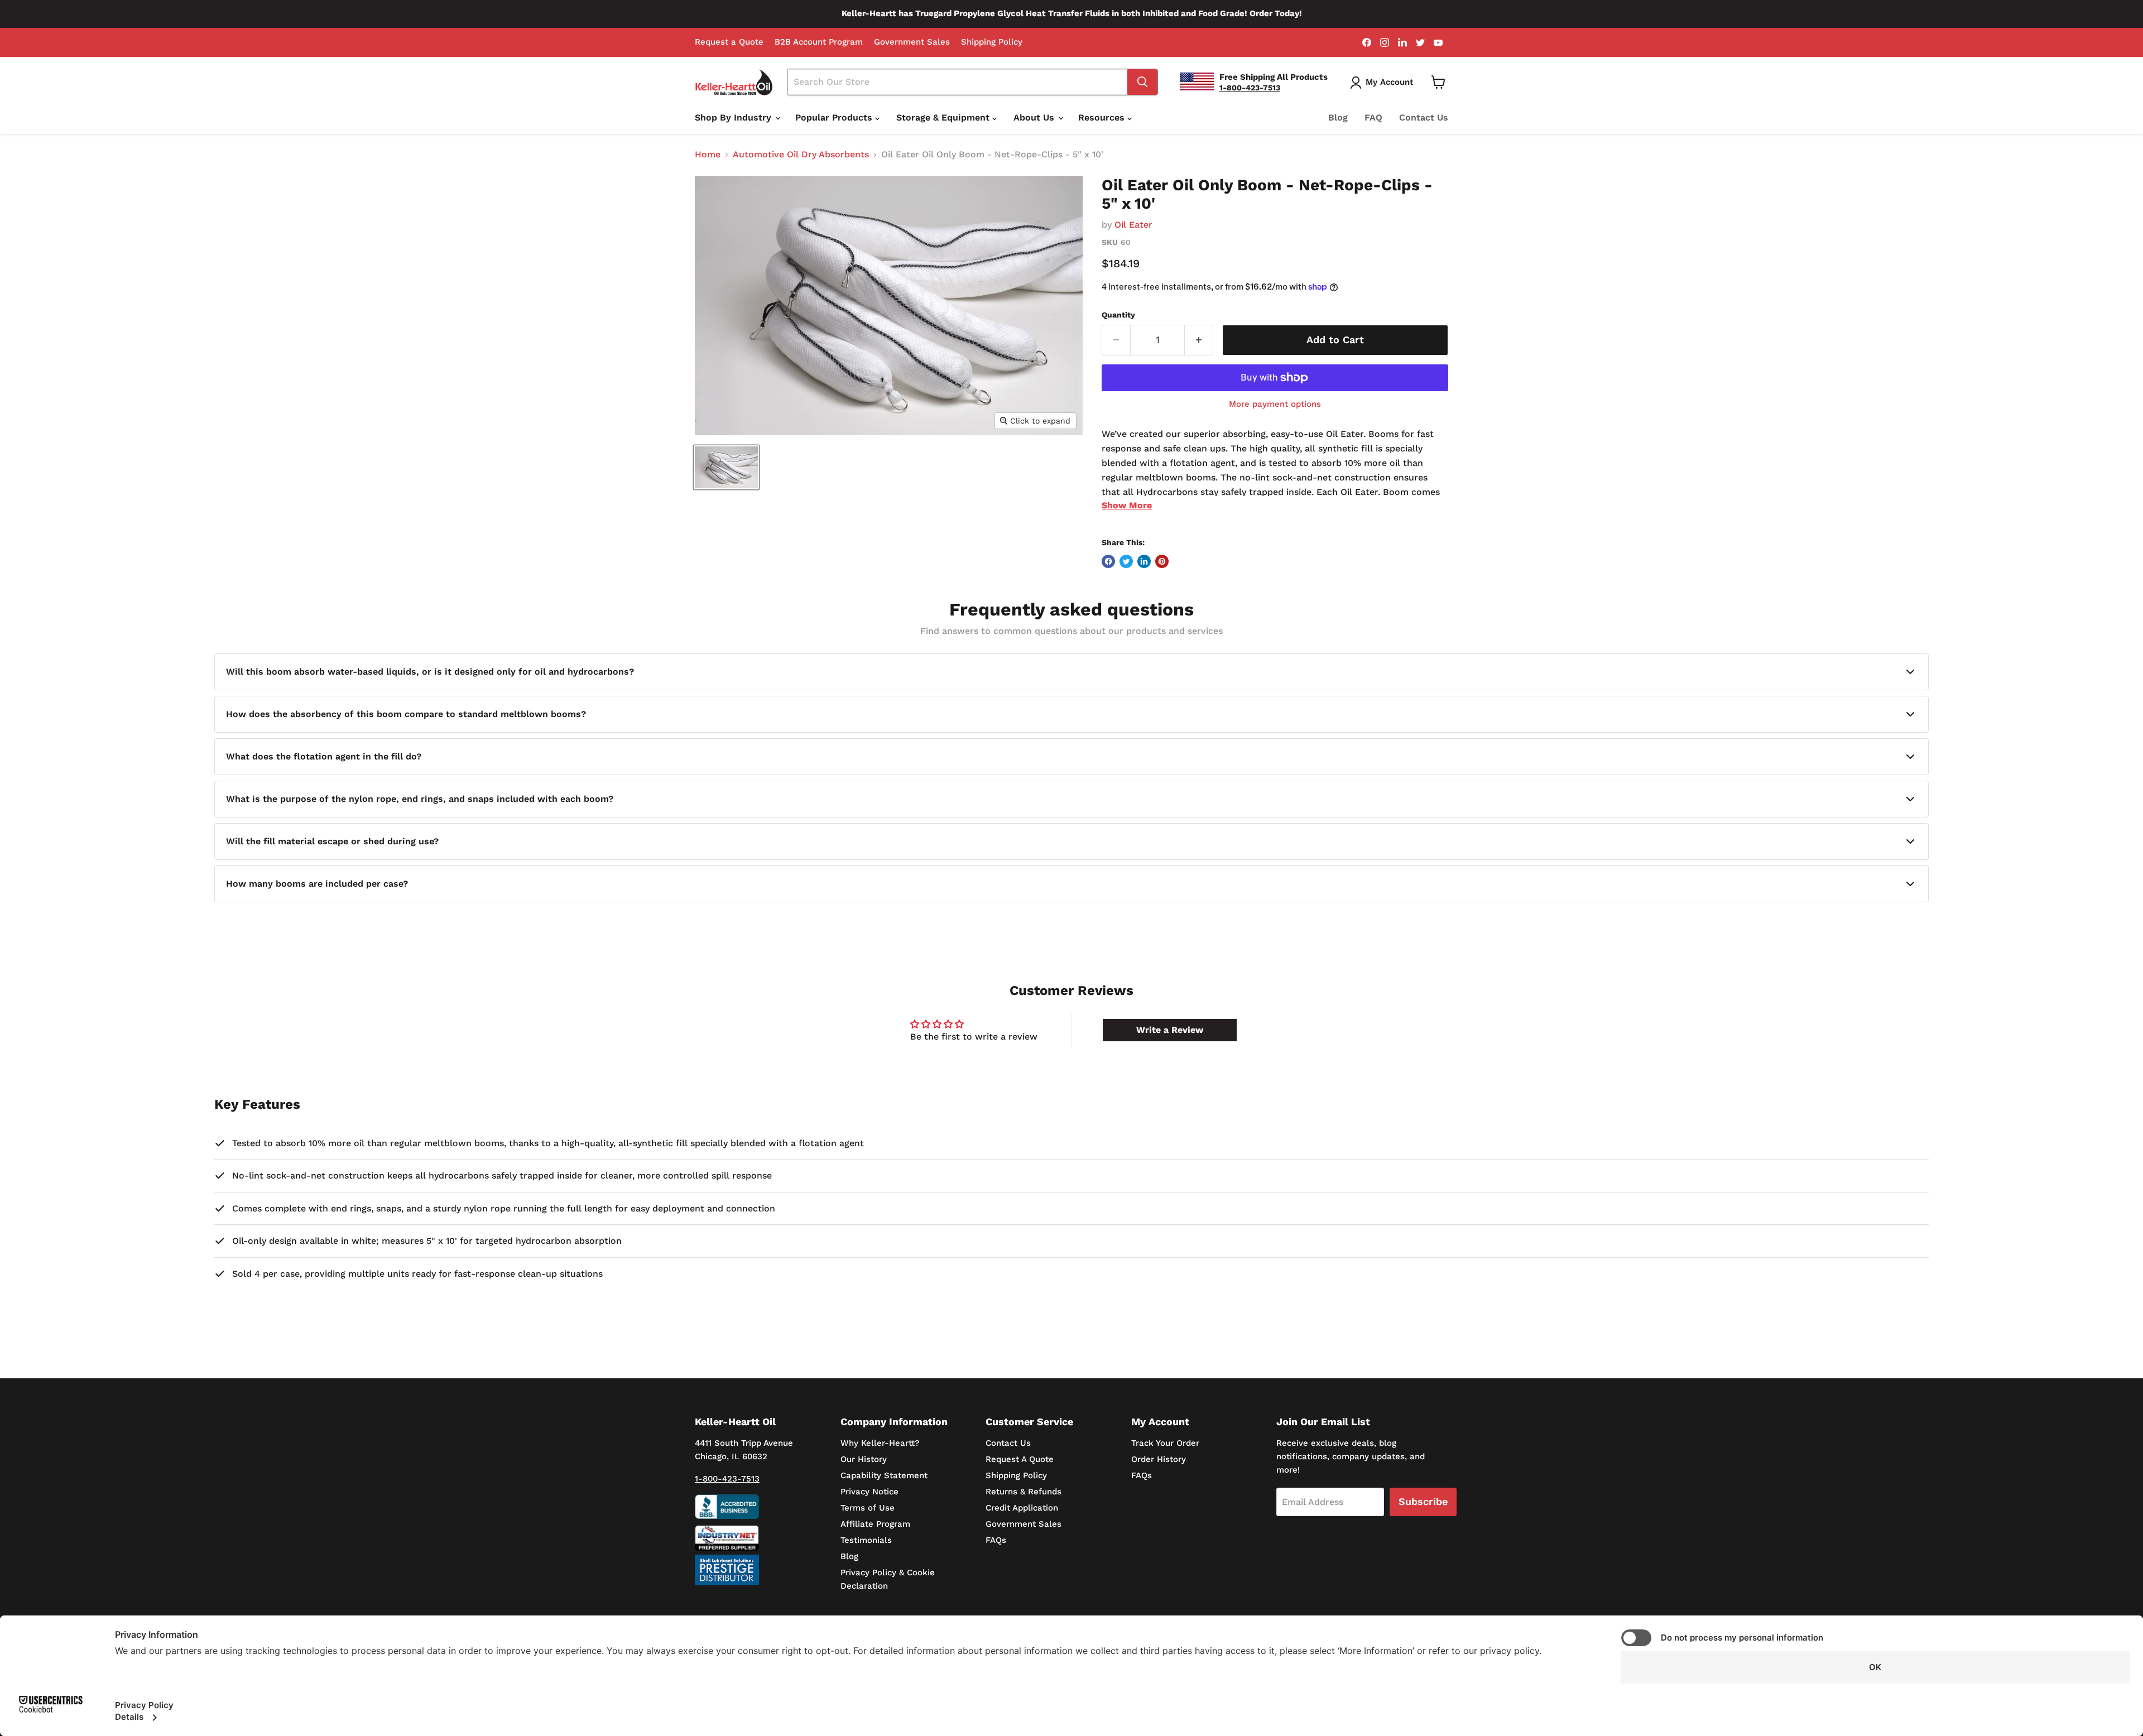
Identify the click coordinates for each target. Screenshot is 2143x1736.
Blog (1338, 117)
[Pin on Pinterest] (1162, 561)
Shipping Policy (992, 42)
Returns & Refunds (1024, 1492)
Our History (864, 1459)
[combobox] (958, 82)
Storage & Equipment (944, 117)
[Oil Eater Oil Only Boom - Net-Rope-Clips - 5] (726, 467)
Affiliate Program (875, 1524)
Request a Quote (729, 42)
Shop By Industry (734, 117)
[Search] (1142, 82)
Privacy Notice (869, 1492)
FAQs (996, 1540)
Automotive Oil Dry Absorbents (801, 155)
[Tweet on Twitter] (1126, 561)
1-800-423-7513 (727, 1479)
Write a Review (1170, 1030)
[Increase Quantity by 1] (1199, 340)
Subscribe (1423, 1501)
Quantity (1118, 315)
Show (1127, 505)
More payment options (1275, 404)
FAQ (1373, 117)
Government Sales (912, 42)
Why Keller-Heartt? (880, 1443)
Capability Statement (884, 1475)
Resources (1103, 117)
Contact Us (1424, 117)
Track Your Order (1165, 1443)
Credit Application (1022, 1508)
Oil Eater (1133, 225)
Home (708, 155)
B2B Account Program (819, 42)
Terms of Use (868, 1508)
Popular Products (835, 117)
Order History (1159, 1459)
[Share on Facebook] (1108, 561)
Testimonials (866, 1540)
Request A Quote (1020, 1459)
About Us (1035, 117)
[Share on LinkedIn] (1144, 561)
